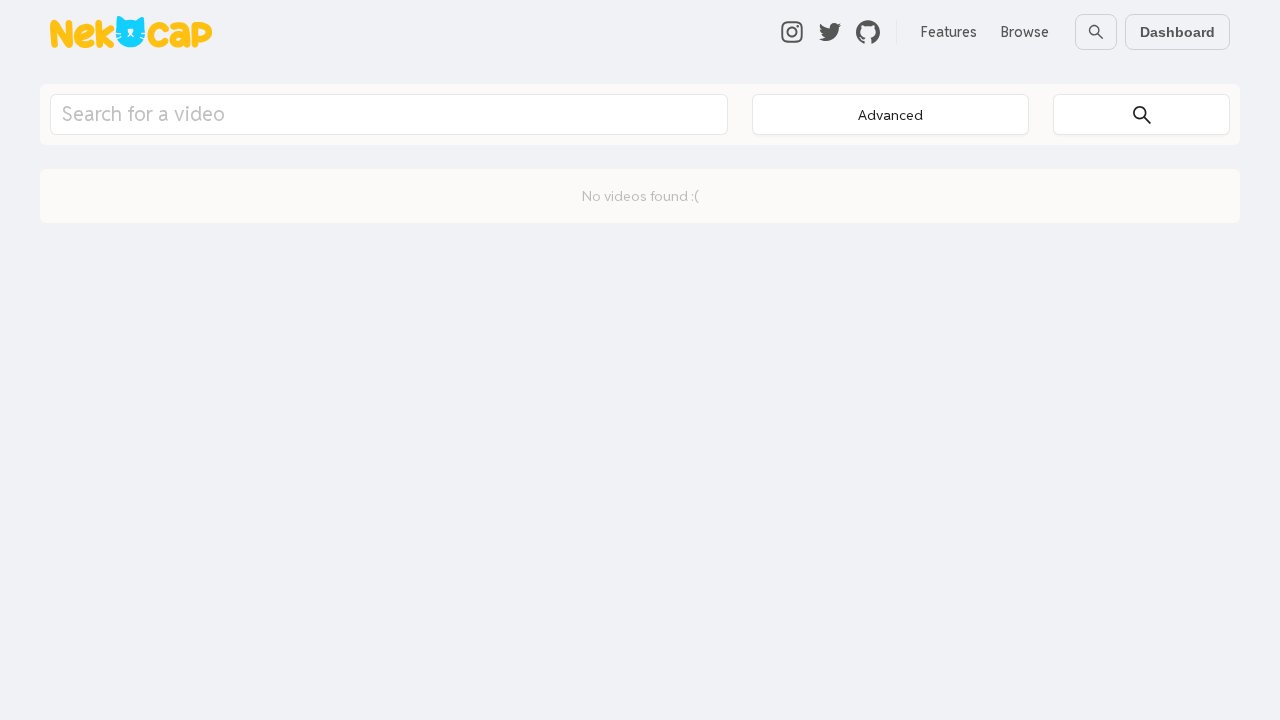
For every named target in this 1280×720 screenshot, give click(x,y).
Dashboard (1177, 32)
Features (949, 32)
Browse (1025, 32)
